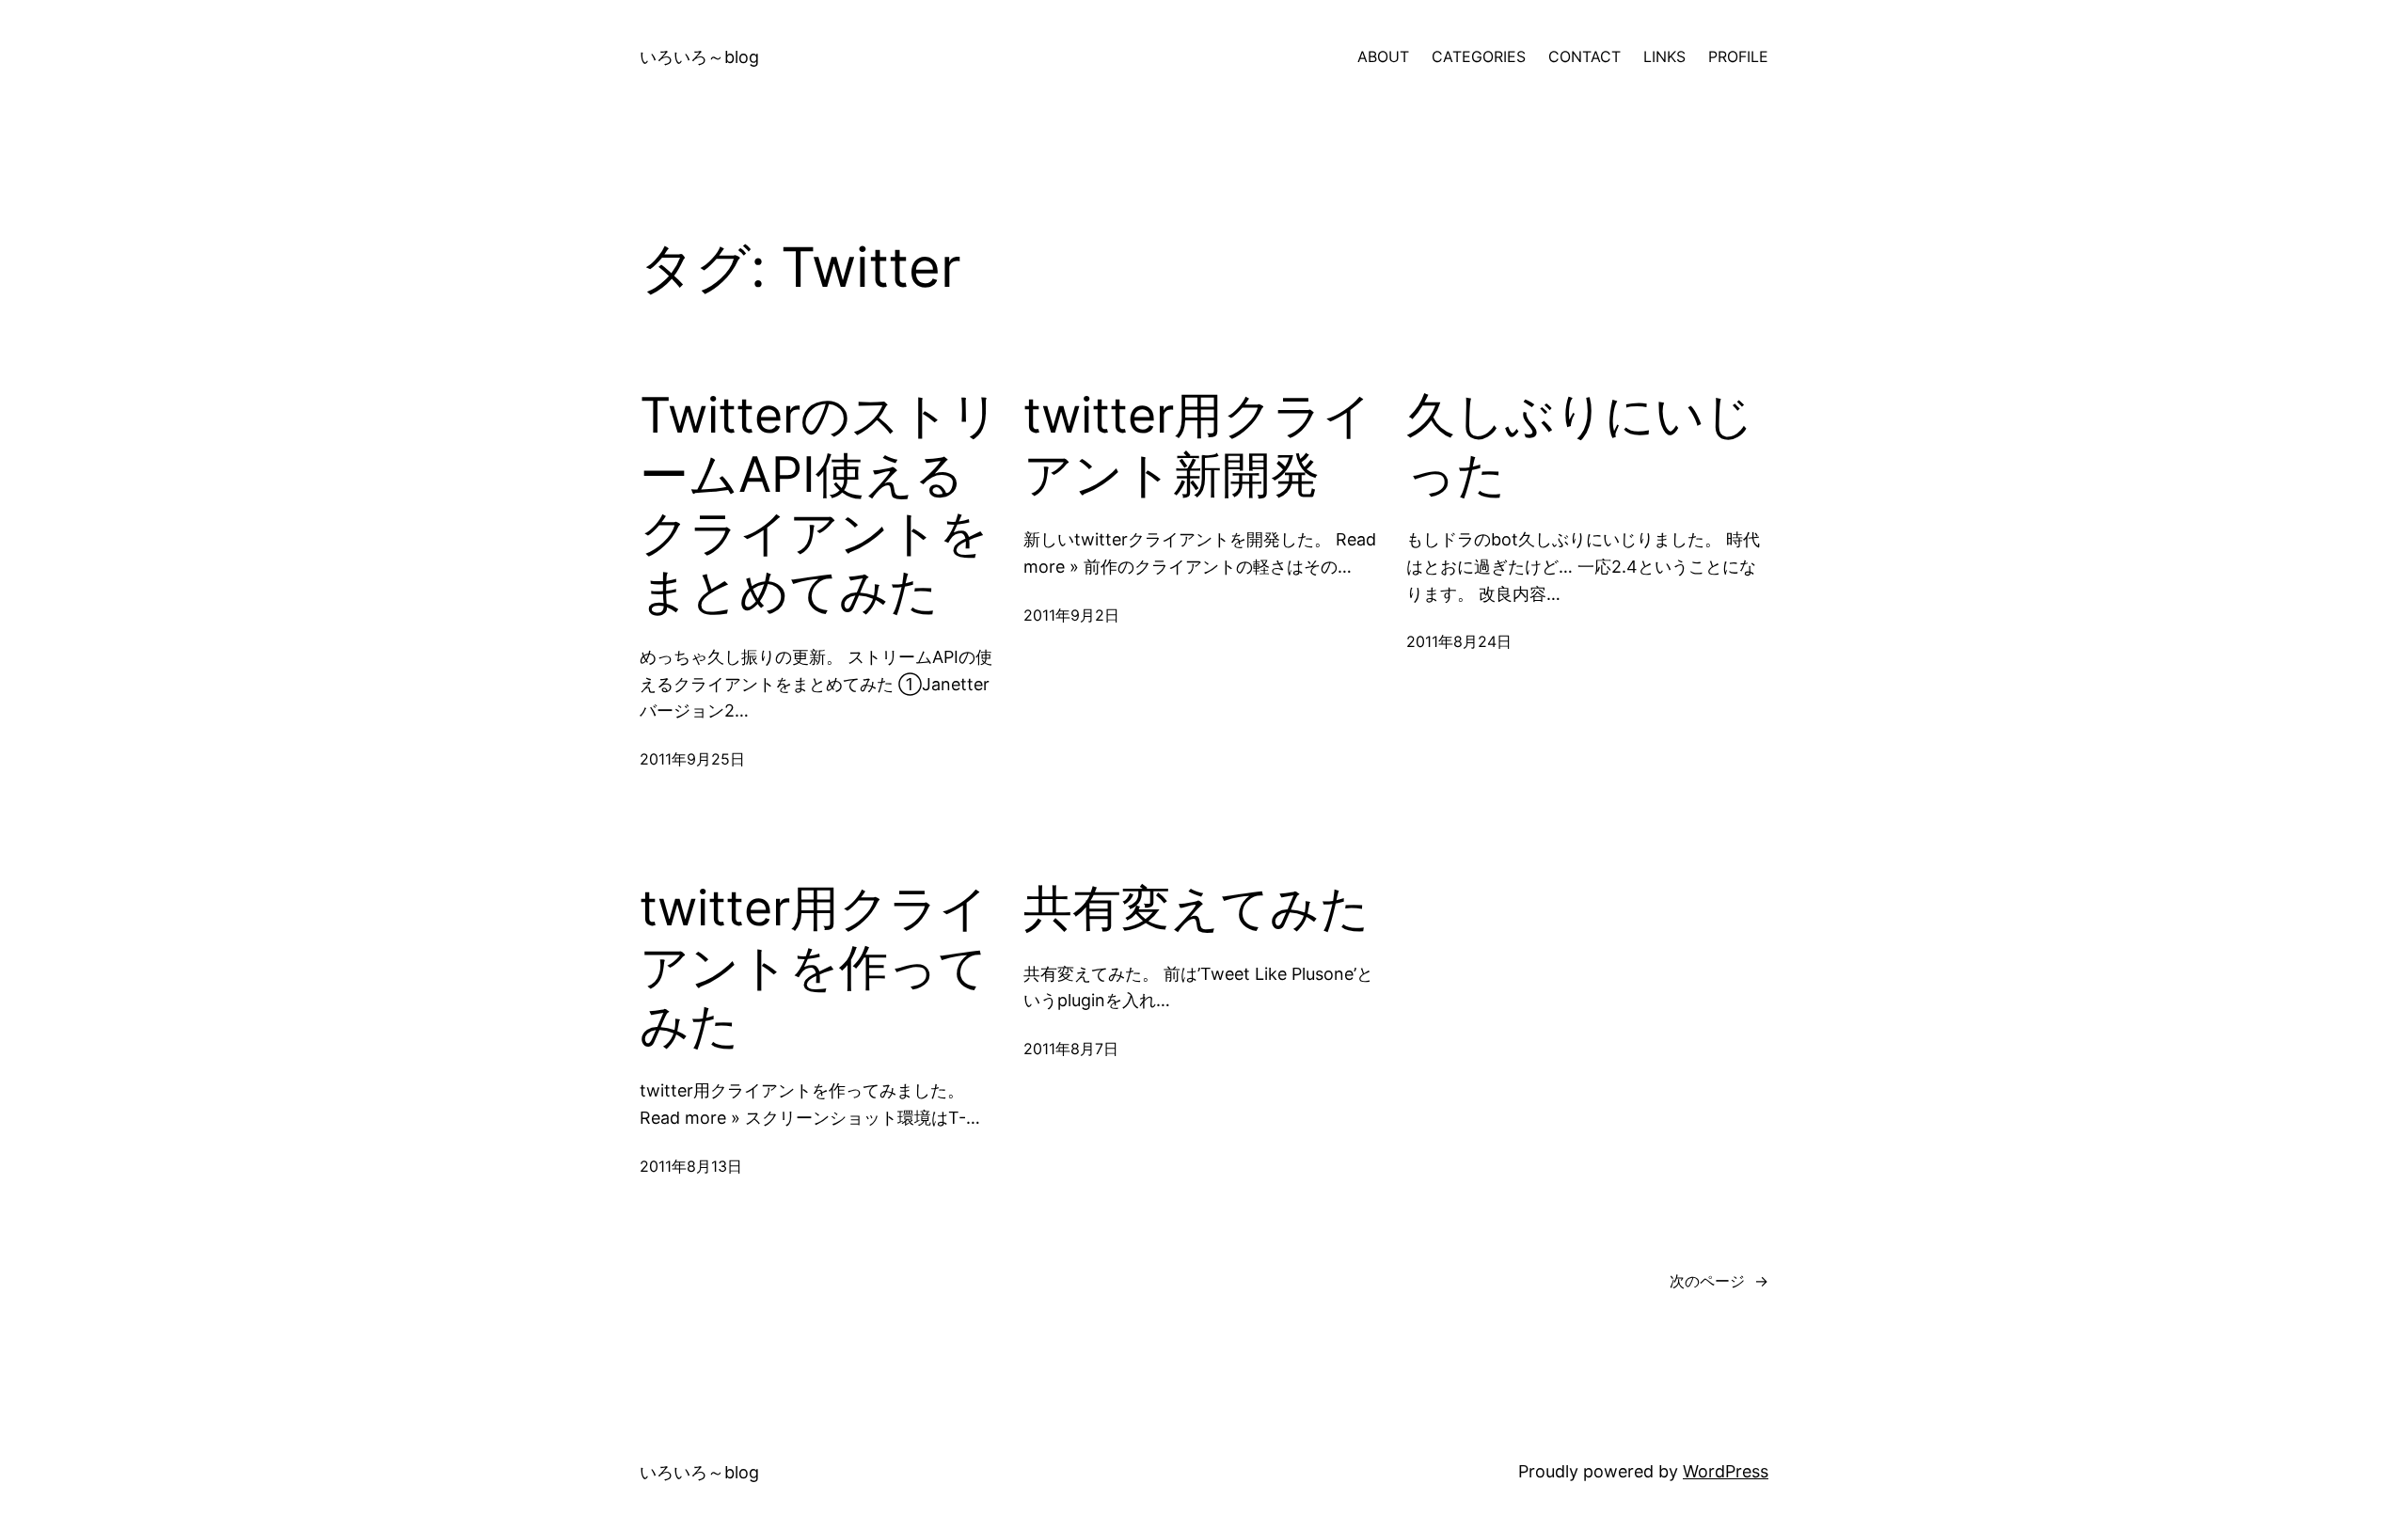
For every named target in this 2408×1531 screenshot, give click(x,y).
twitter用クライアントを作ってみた (814, 967)
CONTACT (1584, 56)
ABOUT (1383, 56)
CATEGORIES (1479, 56)
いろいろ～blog (699, 57)
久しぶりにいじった (1580, 445)
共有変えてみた (1196, 908)
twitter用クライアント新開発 (1198, 445)
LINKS (1664, 56)
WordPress (1726, 1471)
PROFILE (1738, 56)
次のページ (1719, 1281)
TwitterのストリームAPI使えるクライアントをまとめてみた (820, 504)
